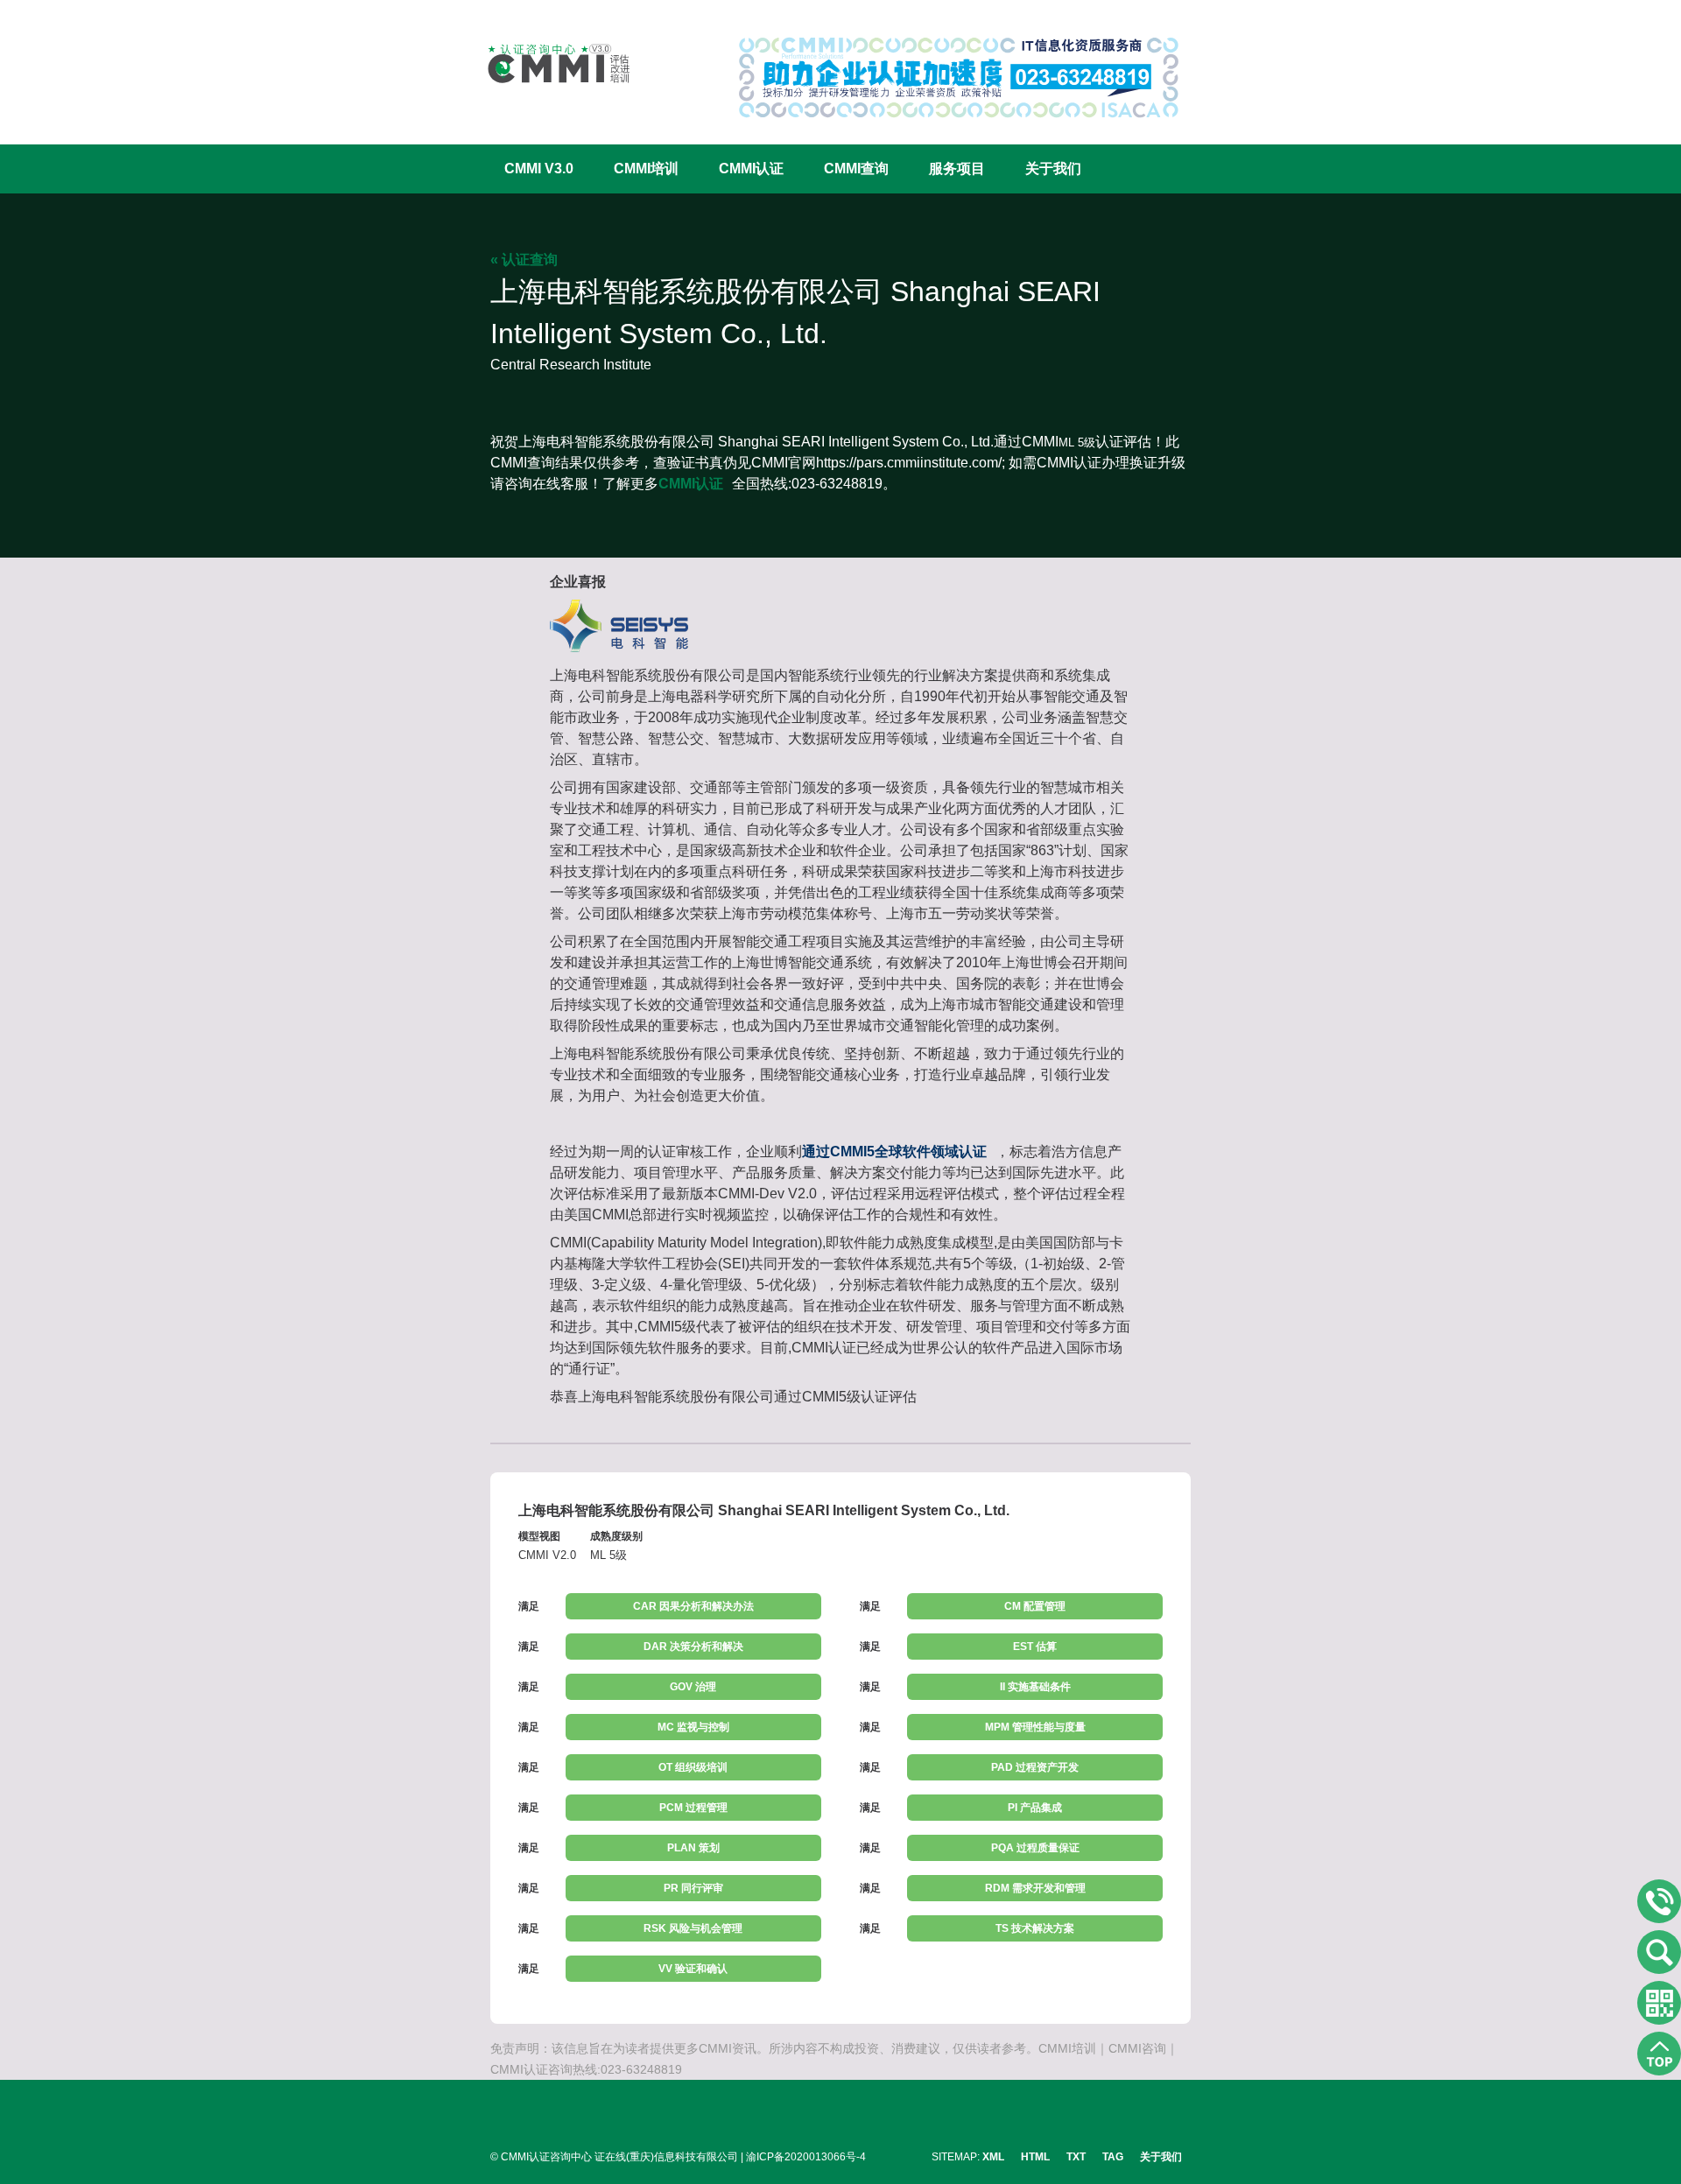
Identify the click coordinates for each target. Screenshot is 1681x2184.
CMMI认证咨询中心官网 (547, 63)
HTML (1035, 2157)
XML (993, 2157)
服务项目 (957, 169)
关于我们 (1053, 169)
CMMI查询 (856, 169)
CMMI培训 (646, 169)
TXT (1076, 2157)
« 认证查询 (524, 260)
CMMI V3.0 (539, 169)
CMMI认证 (751, 169)
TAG (1113, 2157)
